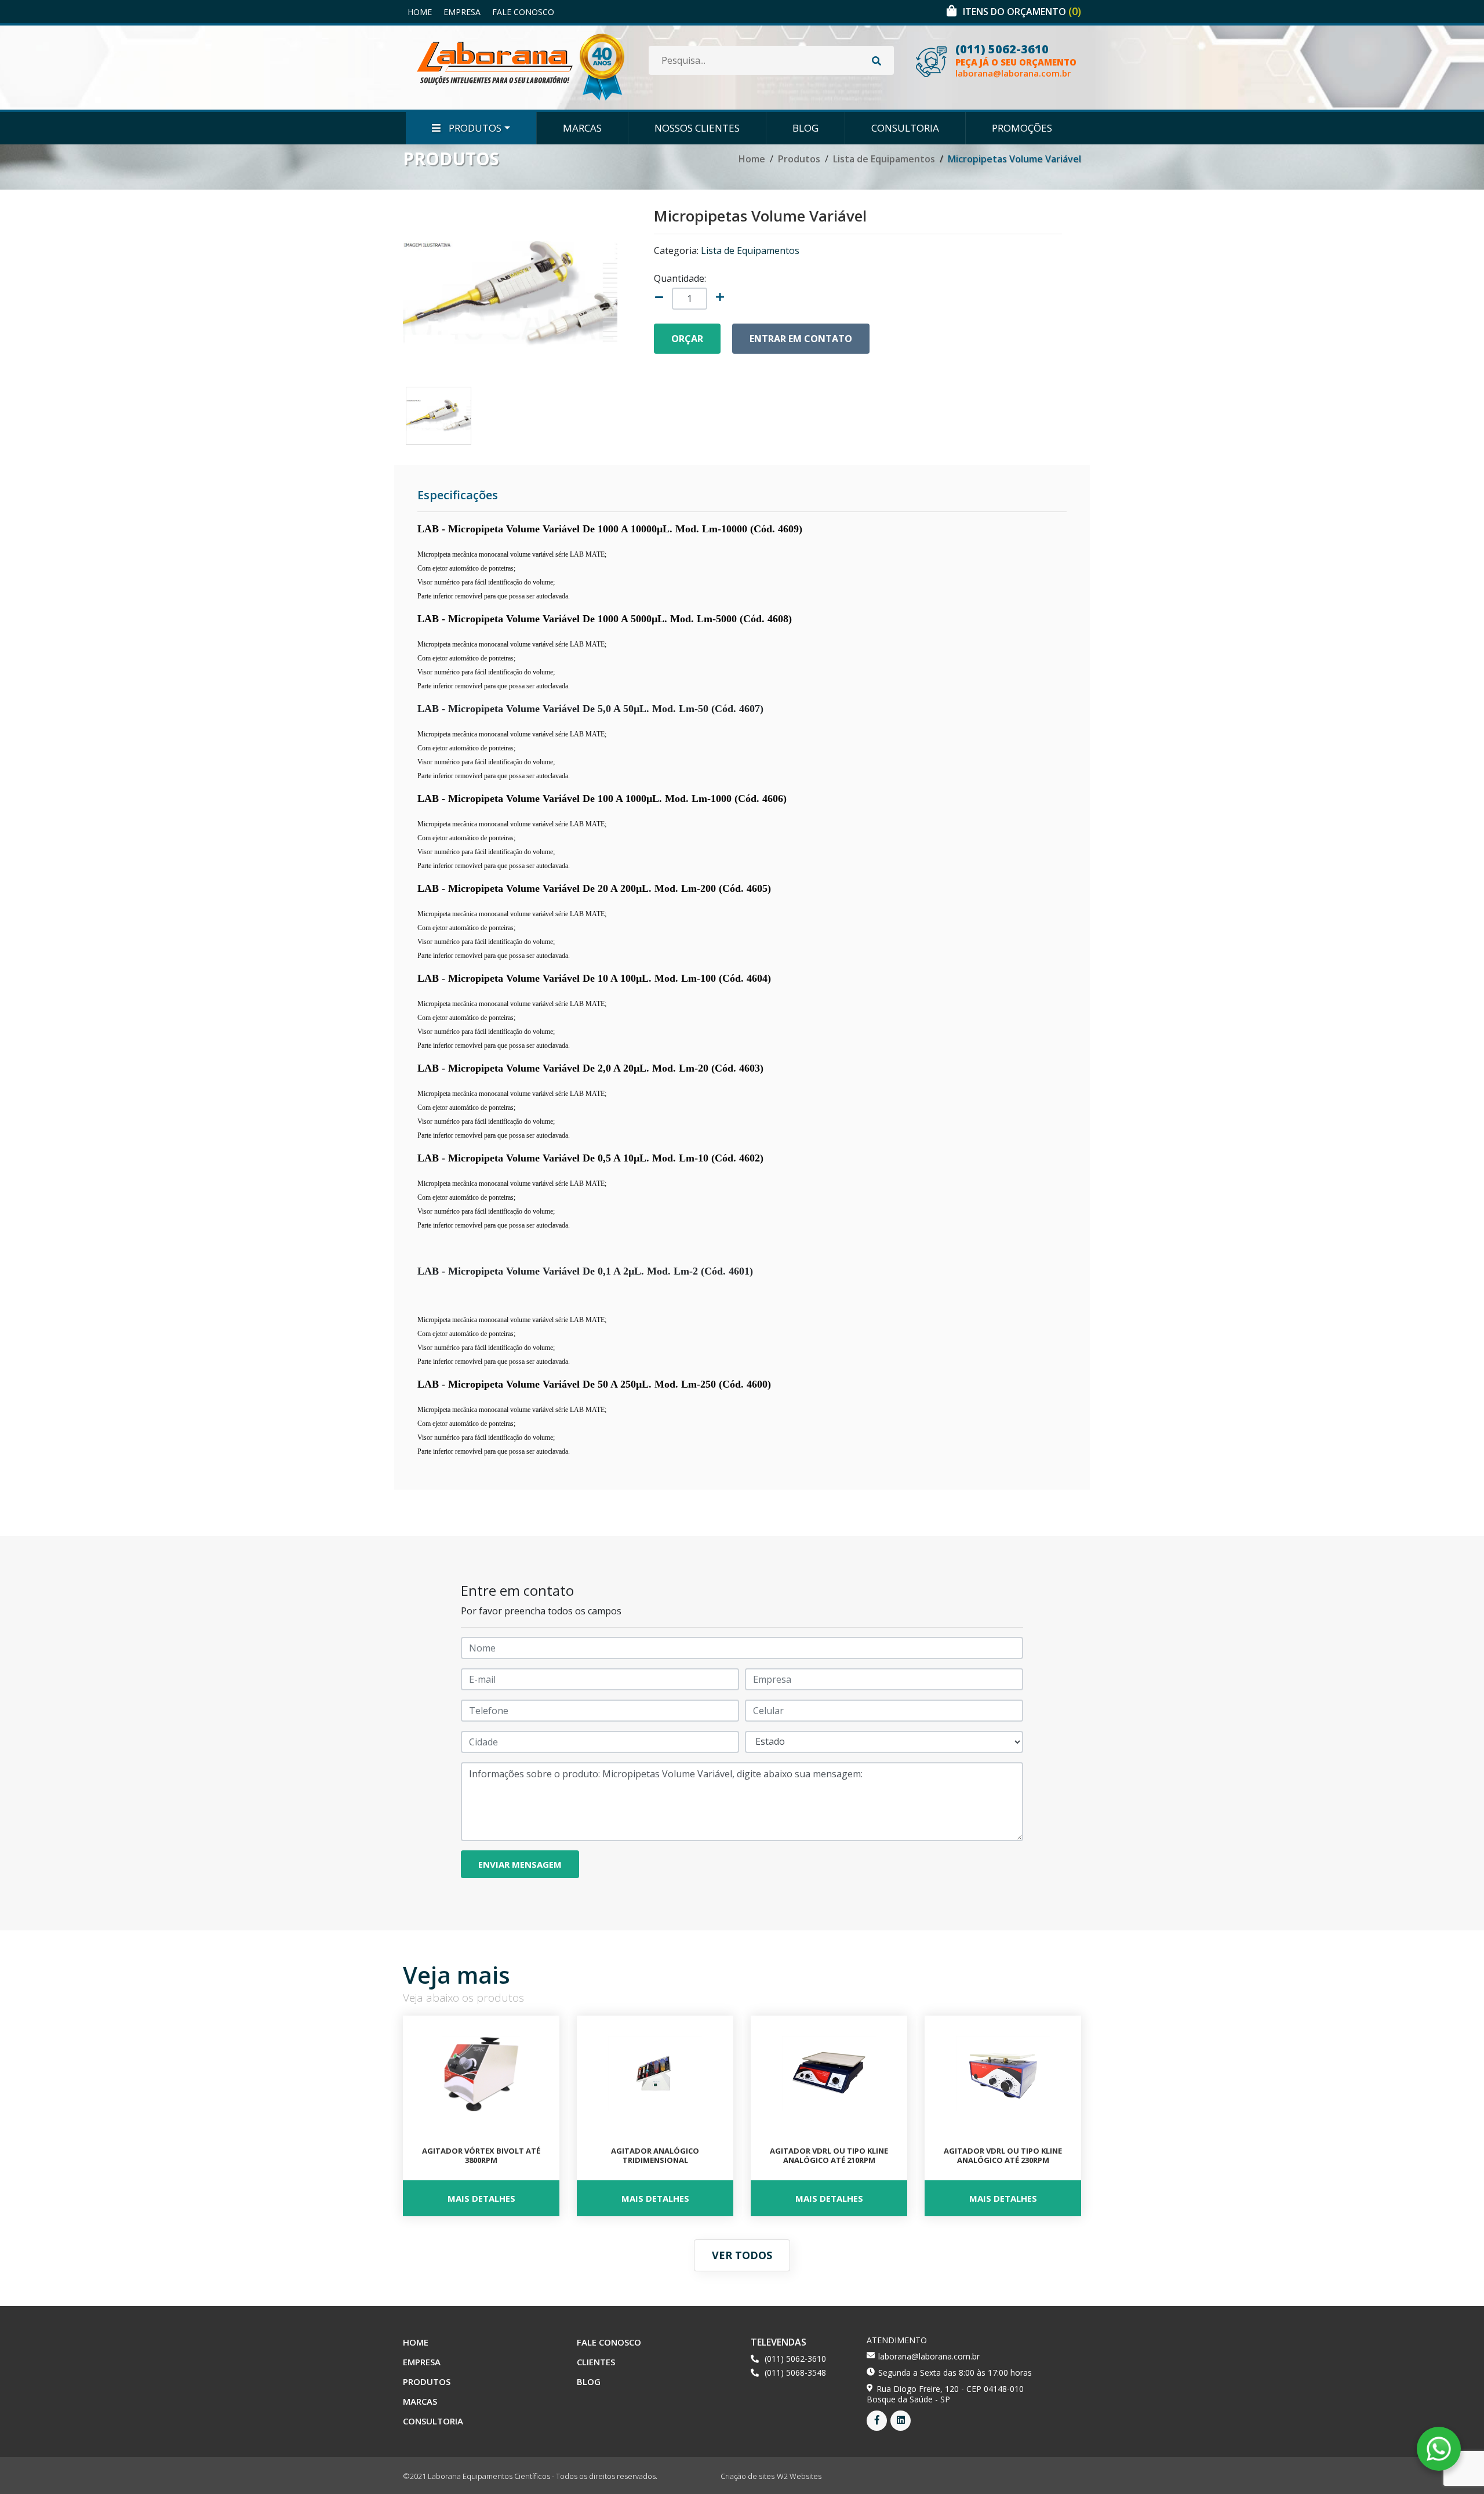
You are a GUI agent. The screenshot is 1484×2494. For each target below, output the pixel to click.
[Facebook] (877, 2421)
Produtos (474, 128)
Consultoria (905, 128)
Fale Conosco (523, 12)
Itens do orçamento (1022, 12)
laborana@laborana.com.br (1013, 73)
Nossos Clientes (697, 128)
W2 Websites (799, 2476)
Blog (805, 128)
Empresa (462, 12)
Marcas (582, 128)
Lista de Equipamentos (884, 159)
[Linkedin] (901, 2421)
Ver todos (742, 2255)
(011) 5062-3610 (1002, 49)
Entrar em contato (801, 339)
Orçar (687, 339)
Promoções (1022, 128)
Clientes (596, 2362)
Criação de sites (748, 2476)
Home (420, 12)
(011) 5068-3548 (795, 2373)
